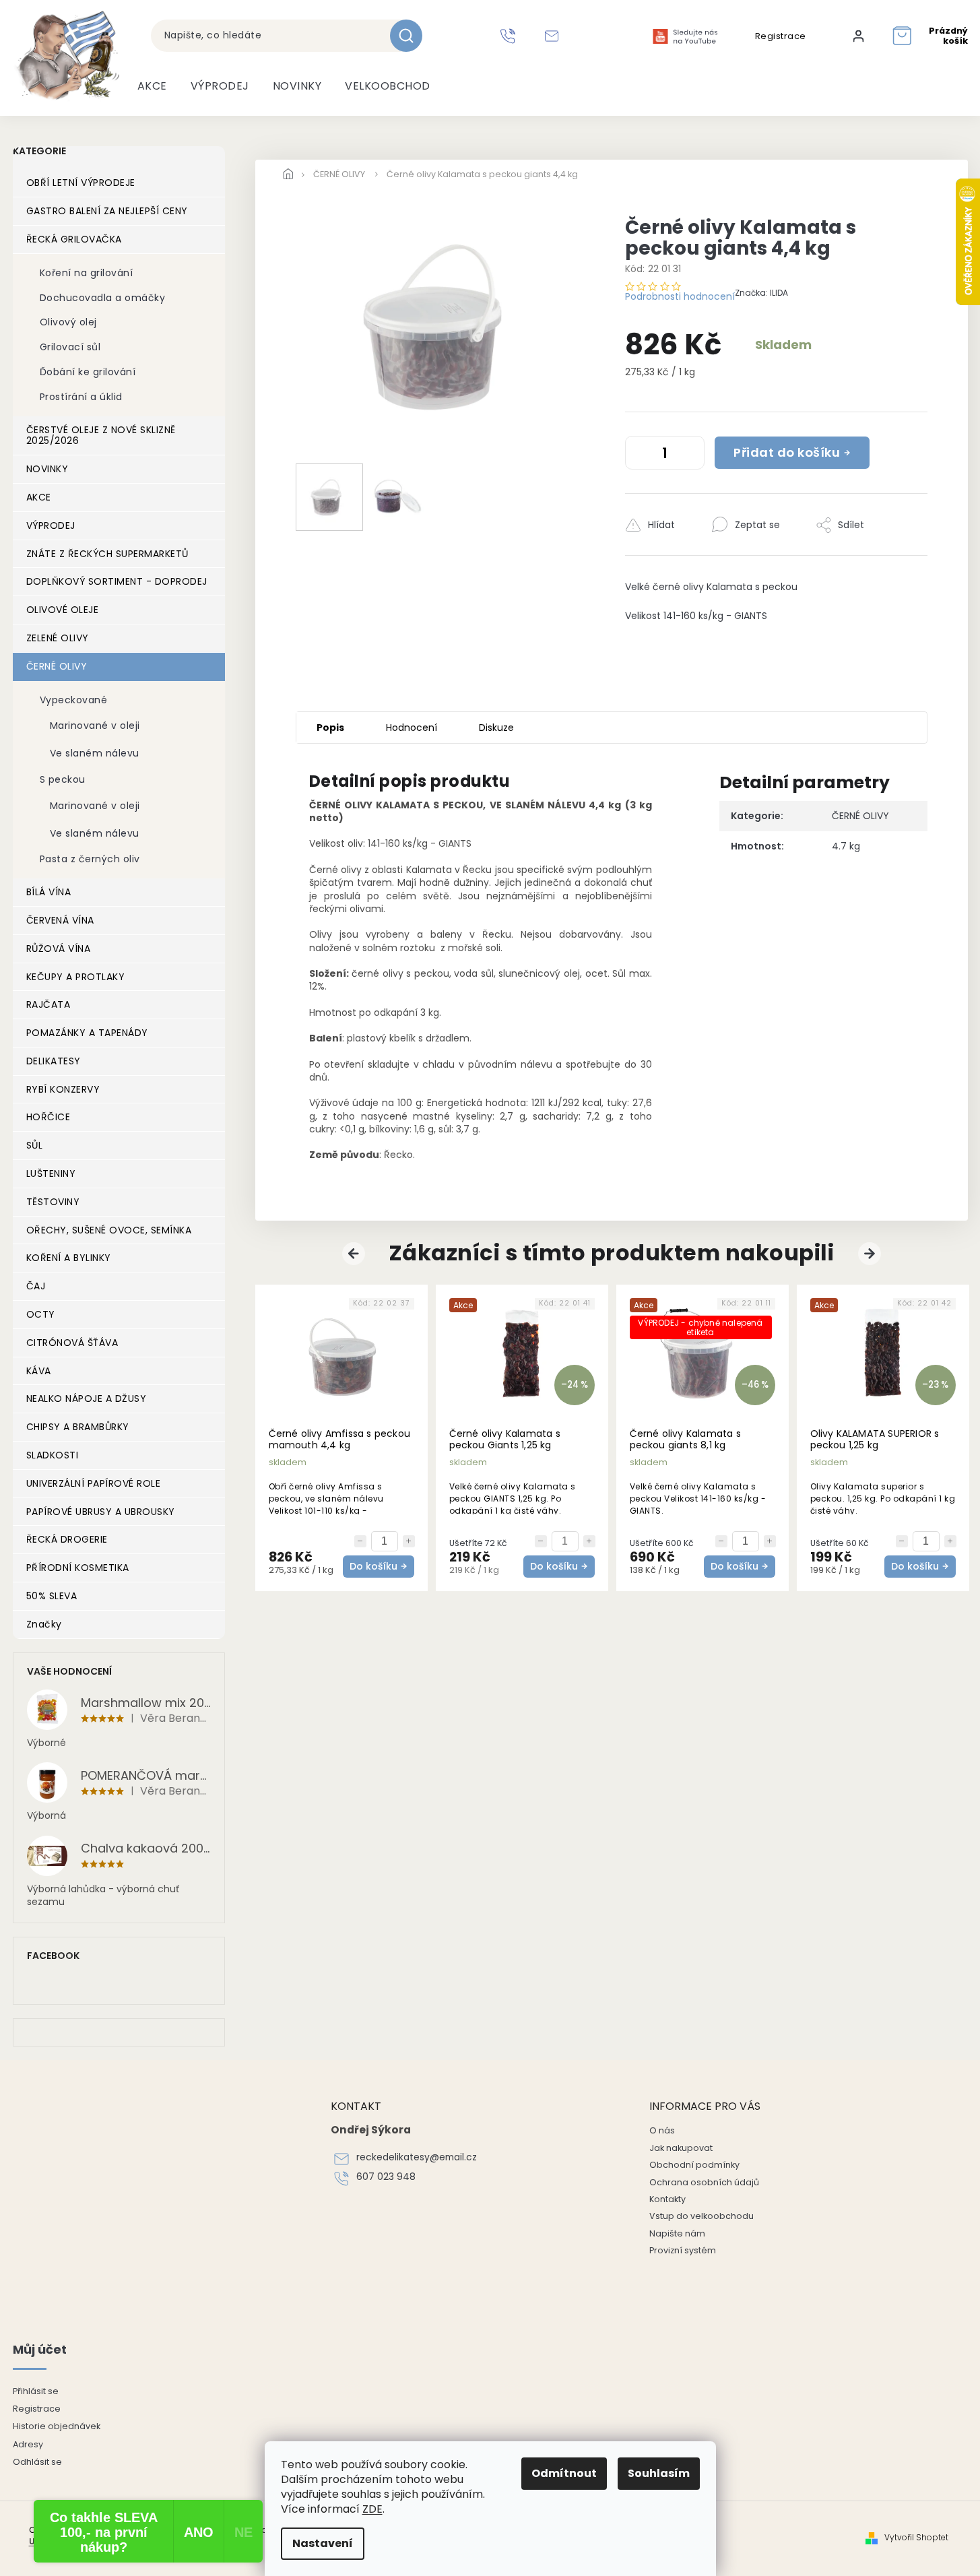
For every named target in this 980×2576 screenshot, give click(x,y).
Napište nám (677, 2233)
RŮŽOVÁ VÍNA (59, 948)
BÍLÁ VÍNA (49, 892)
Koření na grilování (87, 273)
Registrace (781, 36)
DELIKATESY (54, 1061)
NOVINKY (47, 469)
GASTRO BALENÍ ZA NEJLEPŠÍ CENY (107, 211)
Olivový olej (68, 322)
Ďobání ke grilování (88, 372)
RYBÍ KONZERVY (63, 1089)
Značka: (761, 293)
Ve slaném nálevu (95, 753)
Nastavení (323, 2543)
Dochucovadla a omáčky (103, 298)
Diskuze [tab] (496, 728)
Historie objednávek (57, 2426)
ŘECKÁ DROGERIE (67, 1539)
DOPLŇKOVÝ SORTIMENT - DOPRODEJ (117, 581)
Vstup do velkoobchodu (701, 2216)
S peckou (63, 779)
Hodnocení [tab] (412, 728)
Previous (356, 1254)
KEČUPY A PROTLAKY (76, 977)
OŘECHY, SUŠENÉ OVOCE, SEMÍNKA (109, 1230)
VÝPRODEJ (51, 525)
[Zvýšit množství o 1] (691, 455)
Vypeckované (74, 700)
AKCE (39, 497)
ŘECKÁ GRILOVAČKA (74, 239)
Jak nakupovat (681, 2148)
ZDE (372, 2509)
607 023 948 (386, 2177)
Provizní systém (683, 2250)
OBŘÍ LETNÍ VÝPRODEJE (81, 183)
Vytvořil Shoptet (916, 2538)
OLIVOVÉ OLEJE (63, 610)
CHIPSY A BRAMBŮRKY (78, 1427)
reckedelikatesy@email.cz (417, 2157)
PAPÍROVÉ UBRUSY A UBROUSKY (101, 1512)
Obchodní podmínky (694, 2165)
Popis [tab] (330, 728)
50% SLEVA (52, 1596)
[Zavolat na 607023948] (510, 36)
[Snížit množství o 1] (639, 455)
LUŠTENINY (51, 1173)
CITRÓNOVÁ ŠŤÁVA (72, 1343)
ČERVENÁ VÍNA (60, 920)
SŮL (35, 1145)
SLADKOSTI (53, 1455)
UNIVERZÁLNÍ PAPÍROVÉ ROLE (94, 1483)
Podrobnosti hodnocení (680, 296)
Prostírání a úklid (81, 397)
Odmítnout (564, 2473)
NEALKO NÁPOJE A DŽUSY (87, 1398)
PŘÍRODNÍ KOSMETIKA (78, 1568)
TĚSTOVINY (53, 1202)
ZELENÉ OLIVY (58, 638)
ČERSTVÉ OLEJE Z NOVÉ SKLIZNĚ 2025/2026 (101, 436)
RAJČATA (48, 1004)
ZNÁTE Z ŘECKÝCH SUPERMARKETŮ (107, 554)
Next (872, 1254)
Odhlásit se (37, 2462)
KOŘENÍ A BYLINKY (69, 1258)
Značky (44, 1624)
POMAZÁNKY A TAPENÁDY (87, 1033)
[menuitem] (152, 86)
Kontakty (667, 2199)
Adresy (28, 2444)
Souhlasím (659, 2473)
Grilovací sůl (70, 347)
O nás (662, 2130)
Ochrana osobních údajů (704, 2182)
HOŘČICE (48, 1117)
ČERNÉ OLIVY (57, 666)
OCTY (41, 1314)
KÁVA (39, 1371)
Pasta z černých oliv (90, 859)
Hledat (411, 36)
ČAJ (36, 1286)
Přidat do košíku (787, 452)
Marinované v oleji (95, 726)
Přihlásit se (36, 2391)
